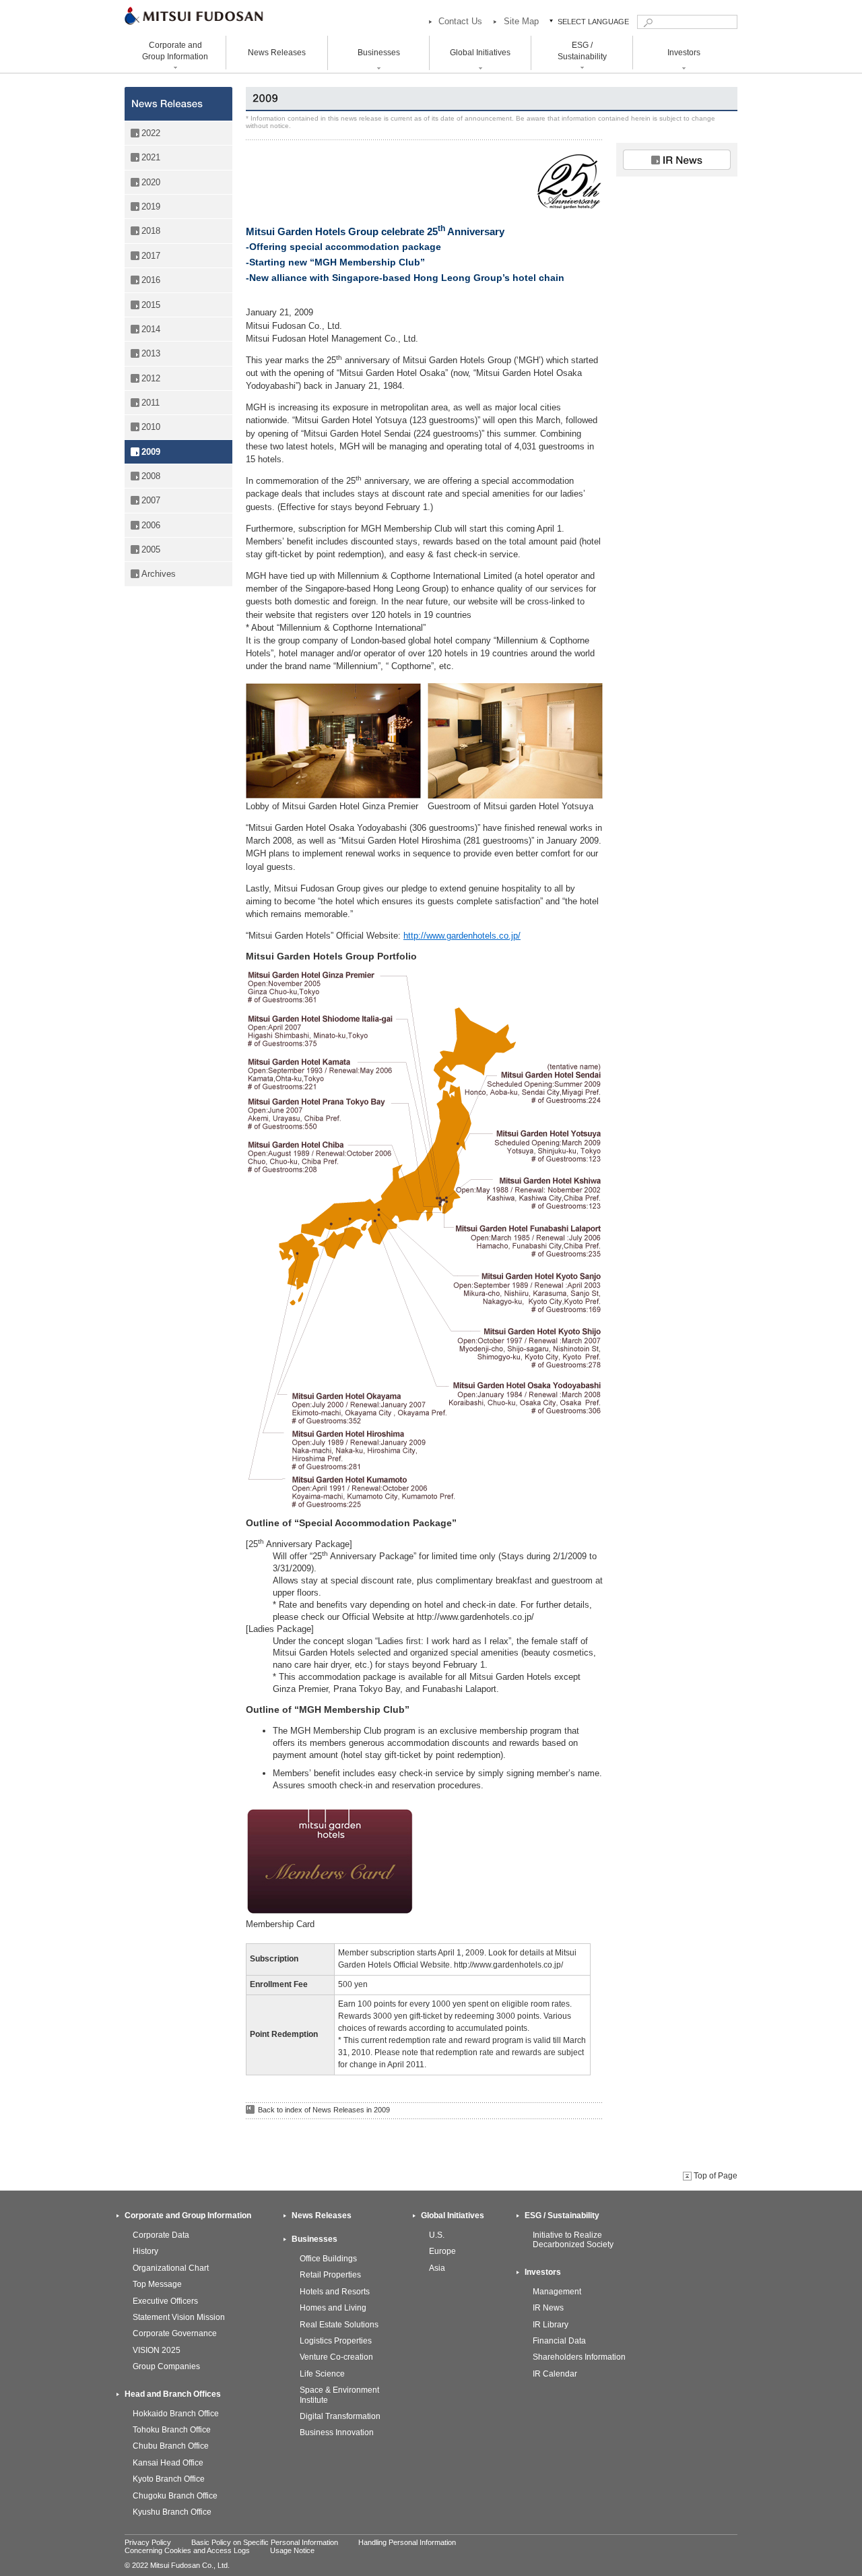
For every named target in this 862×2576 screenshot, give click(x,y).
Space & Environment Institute (339, 2395)
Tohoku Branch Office (172, 2430)
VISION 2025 (157, 2350)
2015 (151, 305)
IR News (548, 2308)
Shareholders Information (579, 2357)
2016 (151, 280)
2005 (151, 549)
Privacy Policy (148, 2542)
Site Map (521, 21)
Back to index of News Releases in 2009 (324, 2110)
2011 (151, 403)
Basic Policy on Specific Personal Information (265, 2542)
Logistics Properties (336, 2341)
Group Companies (166, 2366)
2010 (151, 427)
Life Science (322, 2374)
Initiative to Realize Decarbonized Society (573, 2240)
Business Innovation (337, 2432)
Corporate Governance (175, 2333)
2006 (151, 525)
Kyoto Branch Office (169, 2479)
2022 (151, 133)
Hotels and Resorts (335, 2292)
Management (557, 2292)
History (145, 2251)
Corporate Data (161, 2235)
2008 (151, 476)
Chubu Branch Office (171, 2446)
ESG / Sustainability (562, 2216)
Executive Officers (165, 2301)
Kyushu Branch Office (172, 2512)
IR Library (551, 2325)
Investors (543, 2272)
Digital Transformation (340, 2416)
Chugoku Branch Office (175, 2496)
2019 (151, 207)
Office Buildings (328, 2259)
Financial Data (559, 2341)
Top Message (157, 2284)
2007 (151, 500)
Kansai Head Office (168, 2463)
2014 (151, 329)
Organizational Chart (171, 2268)
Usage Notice (292, 2550)
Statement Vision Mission (179, 2317)
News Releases (277, 53)
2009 (151, 452)
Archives (159, 574)
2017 (151, 256)
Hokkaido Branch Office (176, 2414)
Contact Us (460, 21)
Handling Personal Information (407, 2542)
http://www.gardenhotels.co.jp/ (462, 936)
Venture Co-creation (336, 2357)
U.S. (437, 2235)
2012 (151, 378)
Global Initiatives (453, 2216)
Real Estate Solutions (339, 2325)
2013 (151, 353)
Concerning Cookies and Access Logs (187, 2550)
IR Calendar (555, 2374)
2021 (151, 157)
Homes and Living (333, 2308)
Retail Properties (330, 2275)
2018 (151, 231)
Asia (437, 2268)
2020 (151, 182)
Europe (442, 2251)
